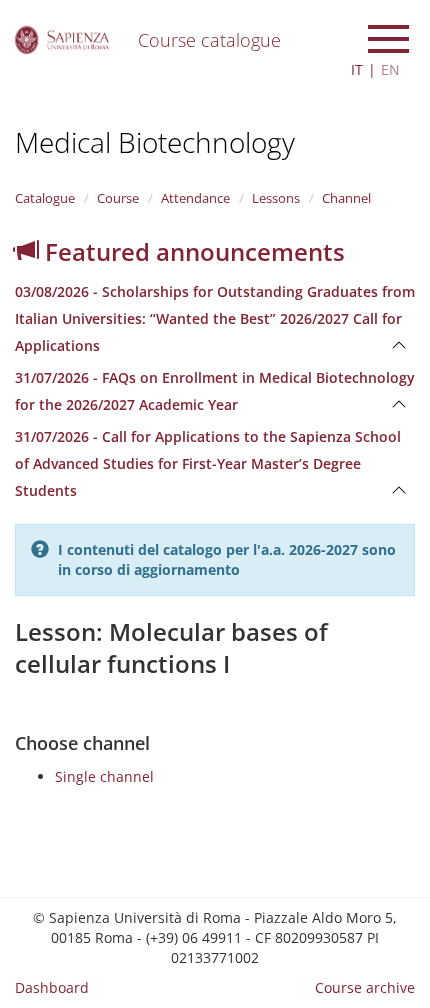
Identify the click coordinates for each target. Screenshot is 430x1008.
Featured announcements (192, 251)
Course (118, 198)
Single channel (104, 776)
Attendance (195, 198)
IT (357, 69)
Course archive (365, 987)
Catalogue (45, 198)
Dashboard (52, 987)
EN (390, 69)
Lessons (276, 198)
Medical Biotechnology (155, 142)
